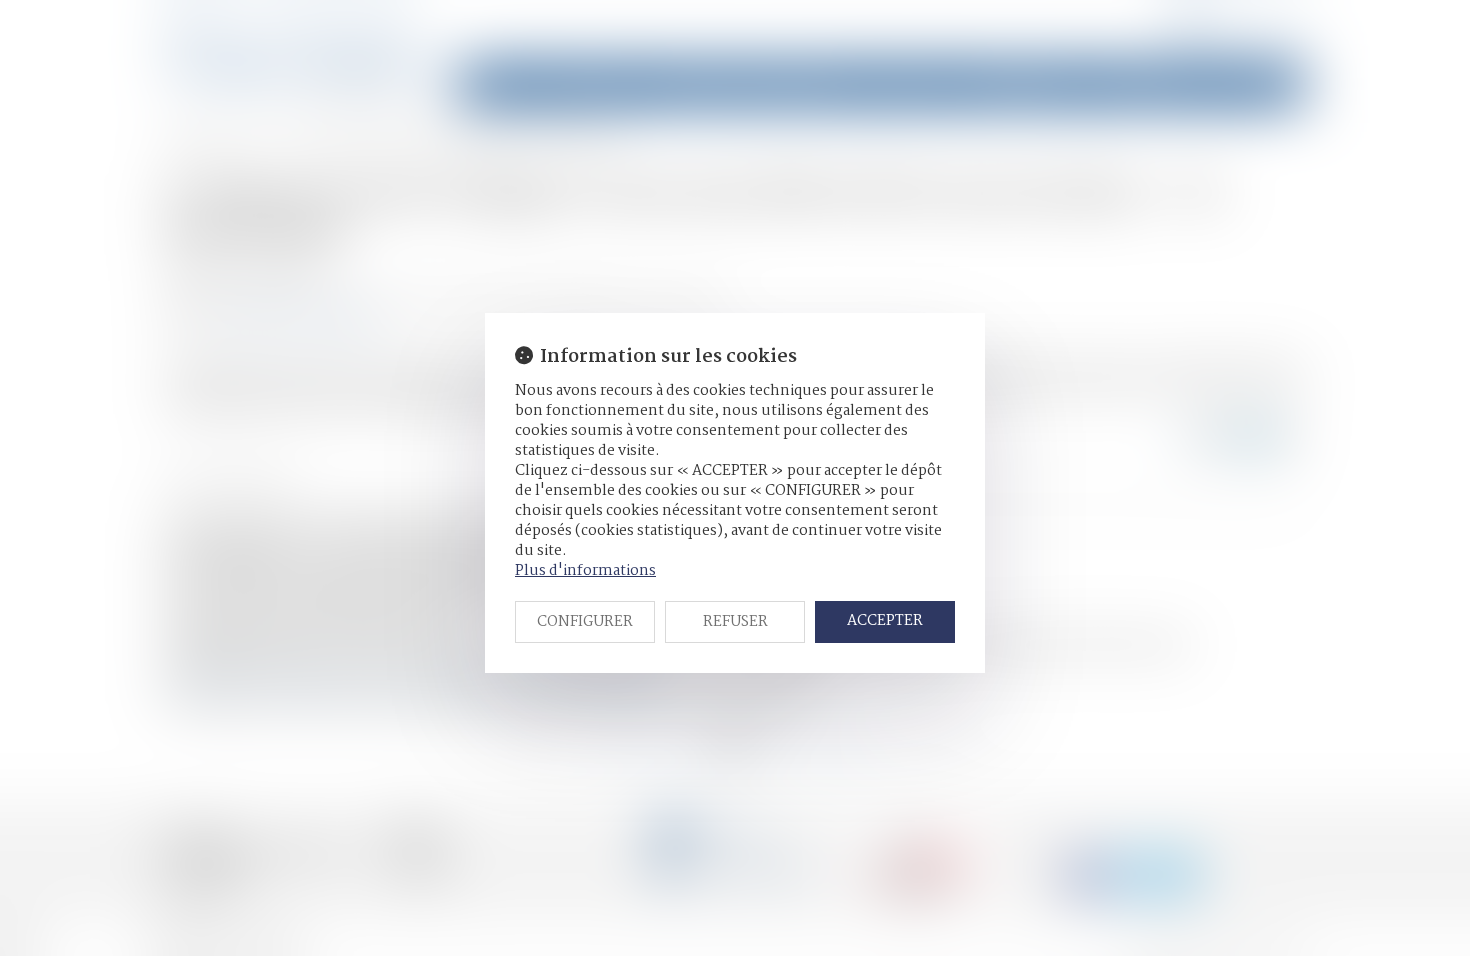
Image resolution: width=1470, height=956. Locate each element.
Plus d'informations (585, 571)
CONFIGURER (585, 622)
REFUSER (735, 622)
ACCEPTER (885, 621)
